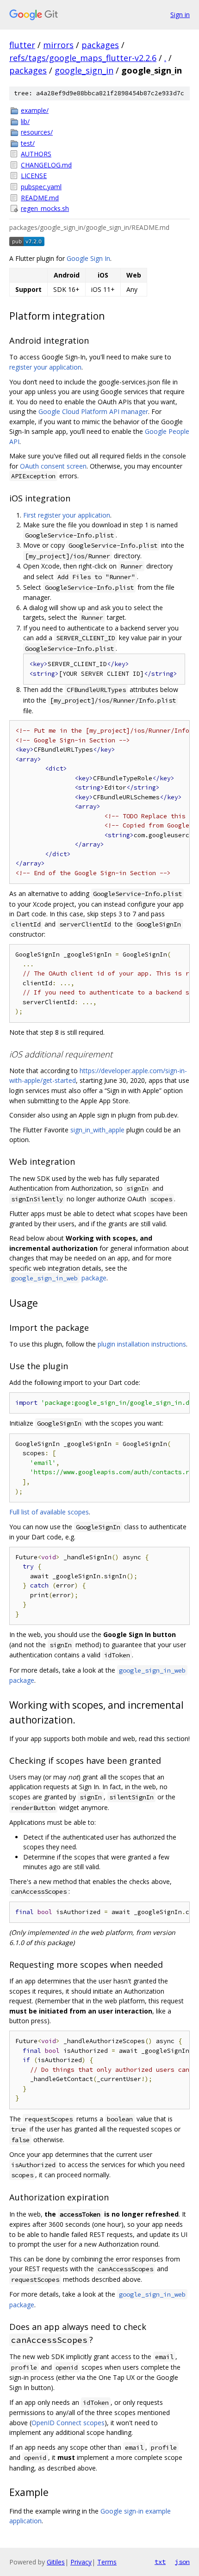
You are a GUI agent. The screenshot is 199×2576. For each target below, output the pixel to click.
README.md (40, 198)
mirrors (58, 45)
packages (100, 45)
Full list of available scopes (49, 1512)
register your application (45, 367)
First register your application (67, 515)
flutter (22, 45)
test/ (28, 143)
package (59, 1278)
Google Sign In (88, 258)
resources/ (37, 132)
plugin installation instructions (142, 1344)
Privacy (81, 2562)
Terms (107, 2562)
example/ (35, 110)
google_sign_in (84, 70)
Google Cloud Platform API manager (93, 411)
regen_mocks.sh (45, 208)
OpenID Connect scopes (68, 2423)
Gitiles (56, 2562)
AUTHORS (36, 154)
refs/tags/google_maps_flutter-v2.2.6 (83, 58)
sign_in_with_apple (97, 1130)
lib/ (25, 121)
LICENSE (34, 176)
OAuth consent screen (53, 466)
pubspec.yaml (41, 187)
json (182, 2562)
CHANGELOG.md (46, 165)
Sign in (180, 15)
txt (160, 2562)
